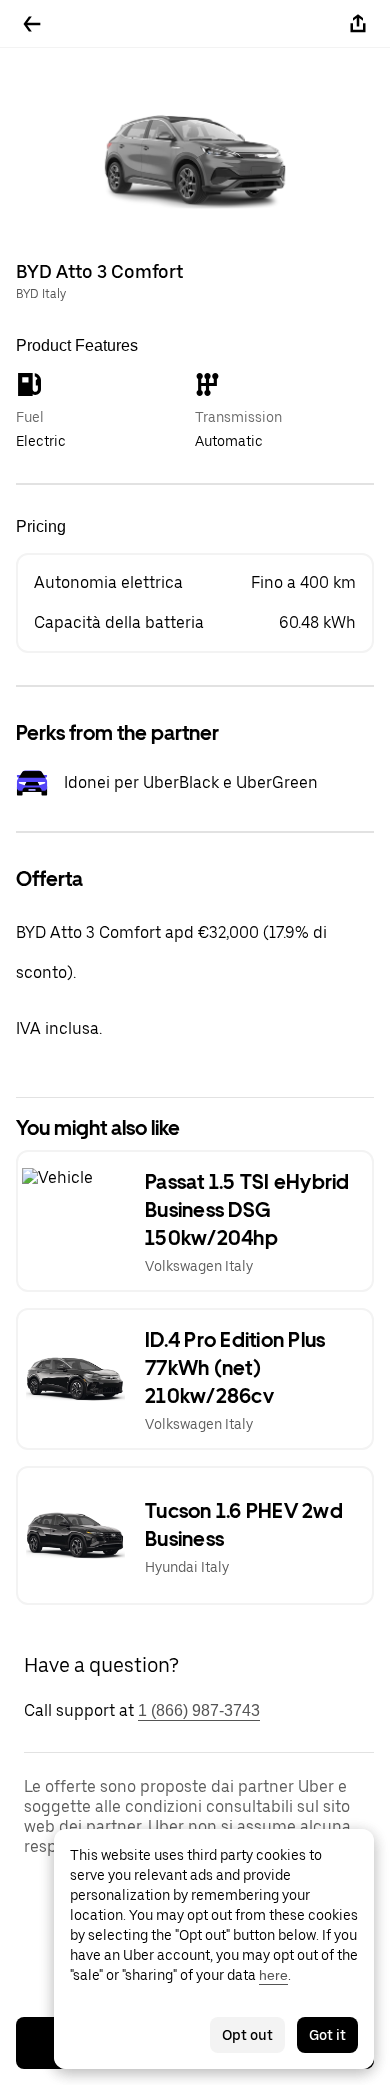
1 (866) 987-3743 (199, 1710)
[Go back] (32, 24)
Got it (327, 2035)
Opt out (247, 2035)
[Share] (358, 24)
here (273, 1975)
